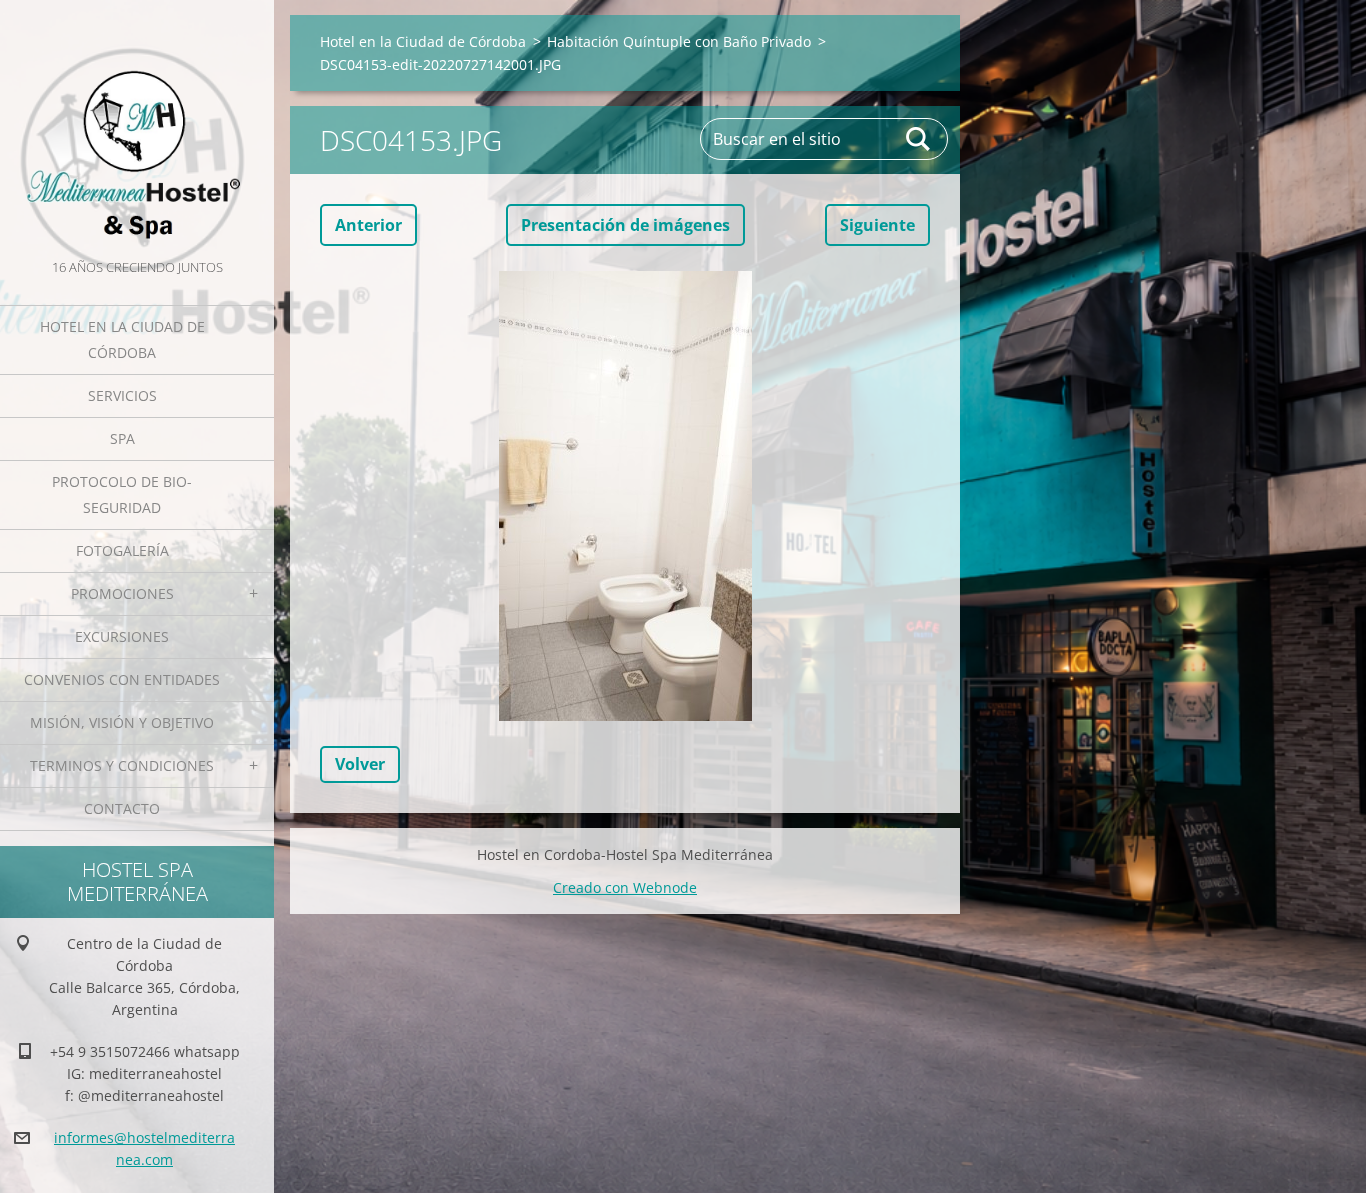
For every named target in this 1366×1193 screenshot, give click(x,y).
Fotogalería (122, 550)
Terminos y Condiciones (122, 765)
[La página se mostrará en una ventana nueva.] (625, 496)
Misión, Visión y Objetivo (122, 722)
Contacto (122, 808)
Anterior (368, 225)
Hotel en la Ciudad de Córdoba (122, 339)
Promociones (122, 593)
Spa (122, 438)
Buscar (919, 139)
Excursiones (122, 636)
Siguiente (877, 225)
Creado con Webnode (625, 887)
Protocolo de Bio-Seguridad (122, 494)
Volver (360, 764)
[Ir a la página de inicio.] (137, 127)
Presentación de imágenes (625, 225)
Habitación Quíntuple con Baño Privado (679, 41)
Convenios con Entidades (122, 679)
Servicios (122, 395)
